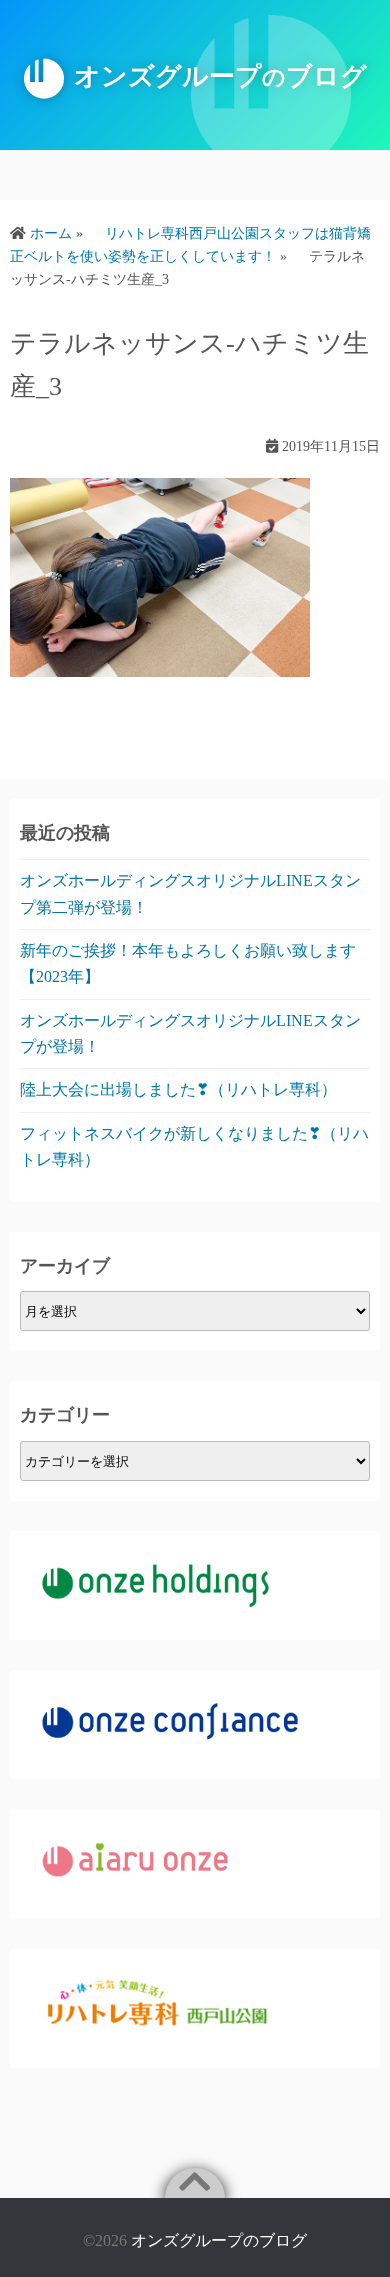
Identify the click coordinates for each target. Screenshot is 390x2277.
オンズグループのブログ (219, 2240)
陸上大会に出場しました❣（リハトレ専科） (178, 1089)
